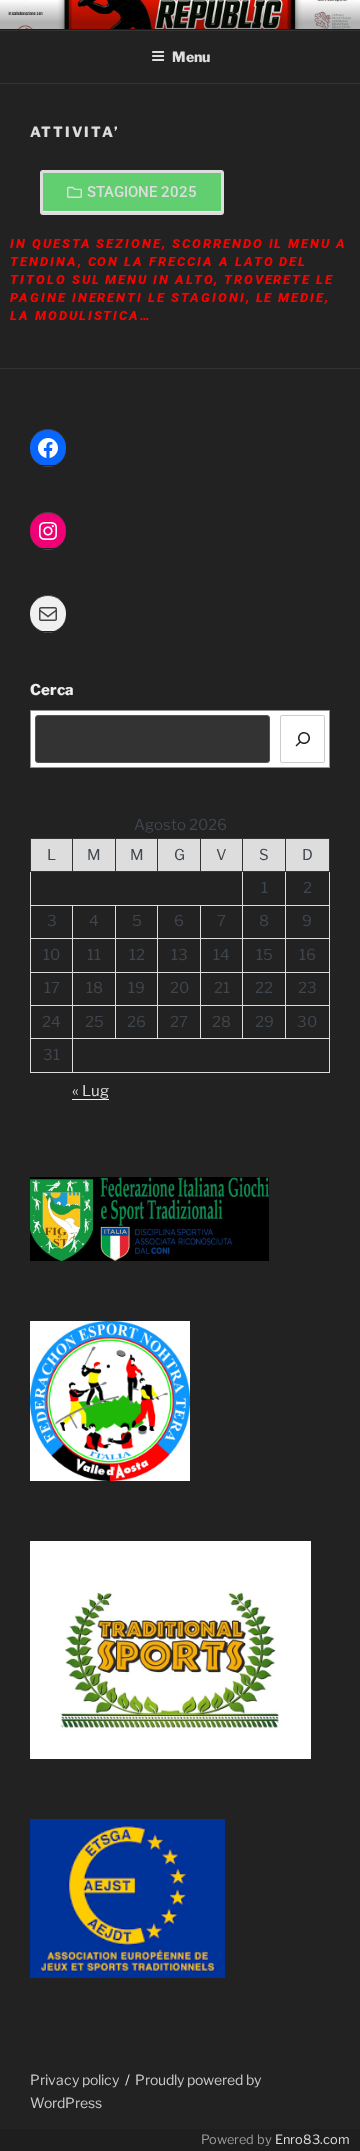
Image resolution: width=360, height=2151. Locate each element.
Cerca (52, 690)
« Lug (90, 1091)
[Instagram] (48, 531)
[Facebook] (48, 448)
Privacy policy (74, 2079)
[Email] (48, 614)
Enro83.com (312, 2139)
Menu (191, 56)
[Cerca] (302, 739)
